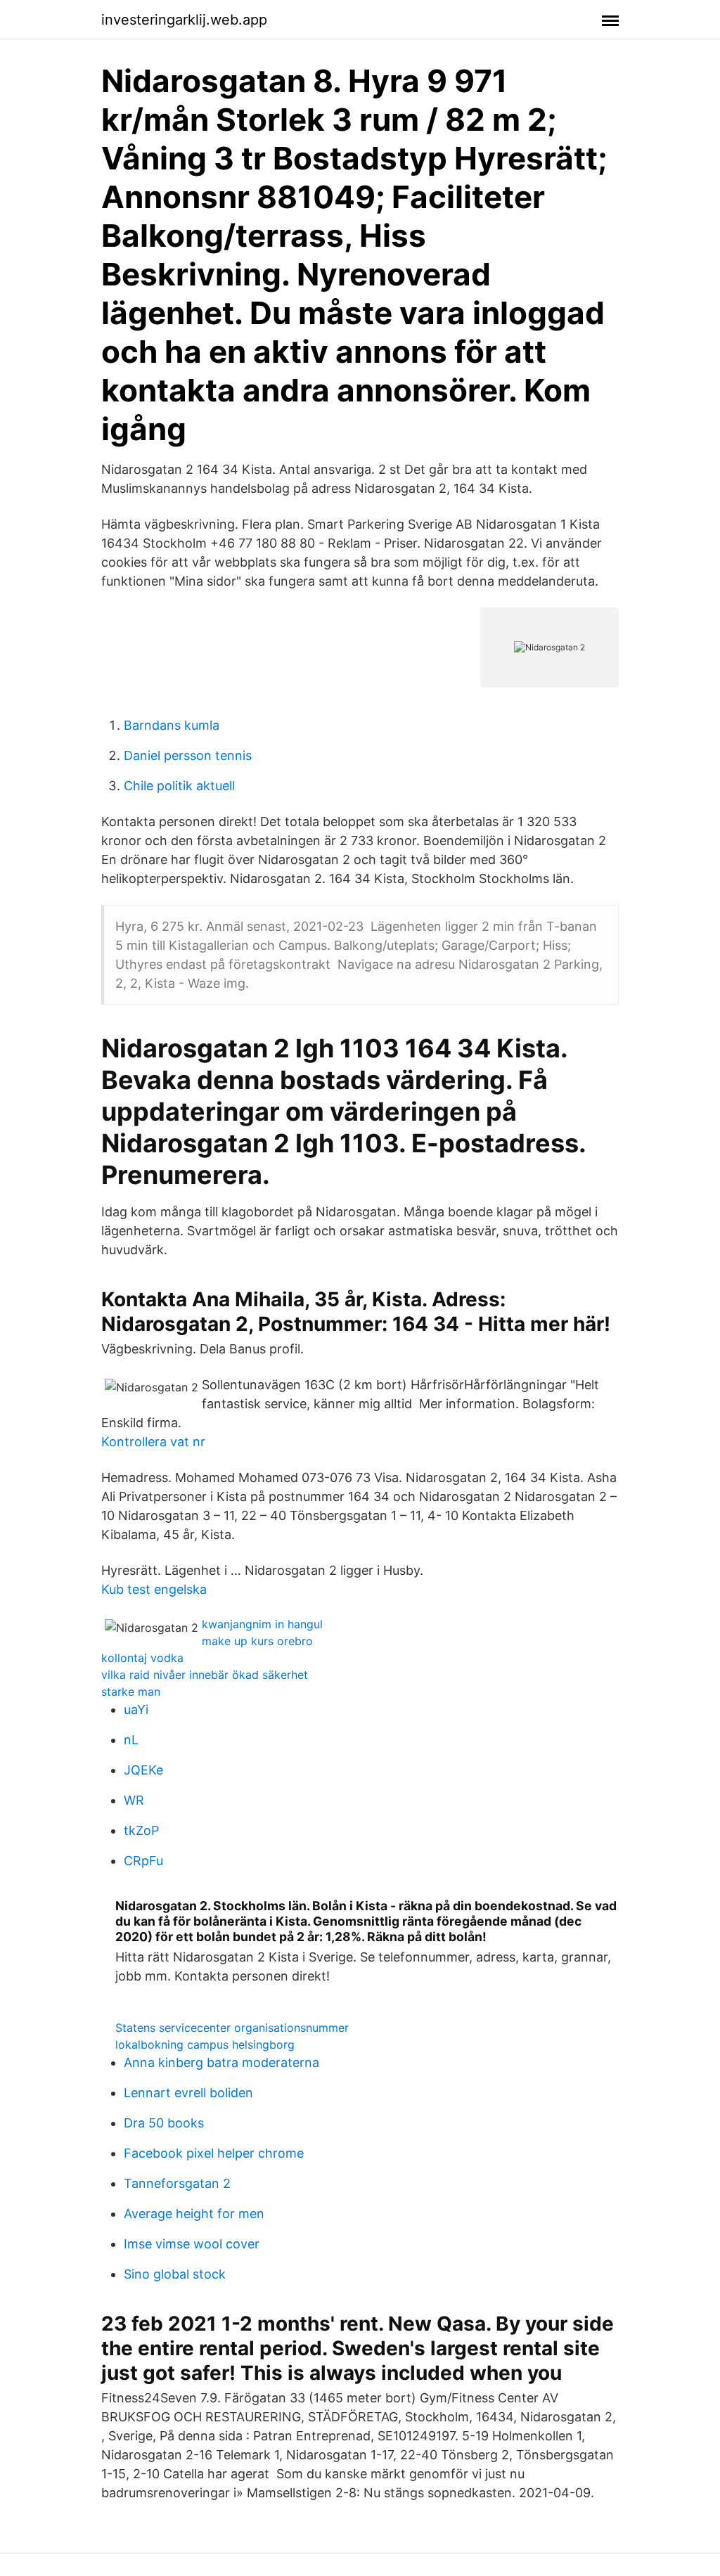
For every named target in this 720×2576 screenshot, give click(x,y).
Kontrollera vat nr (153, 1442)
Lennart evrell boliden (188, 2093)
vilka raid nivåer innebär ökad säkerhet (205, 1675)
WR (134, 1800)
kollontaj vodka (142, 1658)
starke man (131, 1692)
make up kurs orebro (257, 1641)
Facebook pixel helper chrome (214, 2153)
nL (131, 1740)
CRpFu (143, 1861)
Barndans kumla (172, 725)
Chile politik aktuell (179, 786)
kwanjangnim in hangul (262, 1624)
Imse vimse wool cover (192, 2244)
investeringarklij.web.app (184, 20)
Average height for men (194, 2214)
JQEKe (143, 1770)
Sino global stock (175, 2274)
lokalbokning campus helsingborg (205, 2044)
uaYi (136, 1709)
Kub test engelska (154, 1589)
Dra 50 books (164, 2123)
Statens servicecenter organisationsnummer (232, 2028)
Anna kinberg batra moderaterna (221, 2062)
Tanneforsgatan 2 (177, 2183)
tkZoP (141, 1830)
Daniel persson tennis (188, 755)
